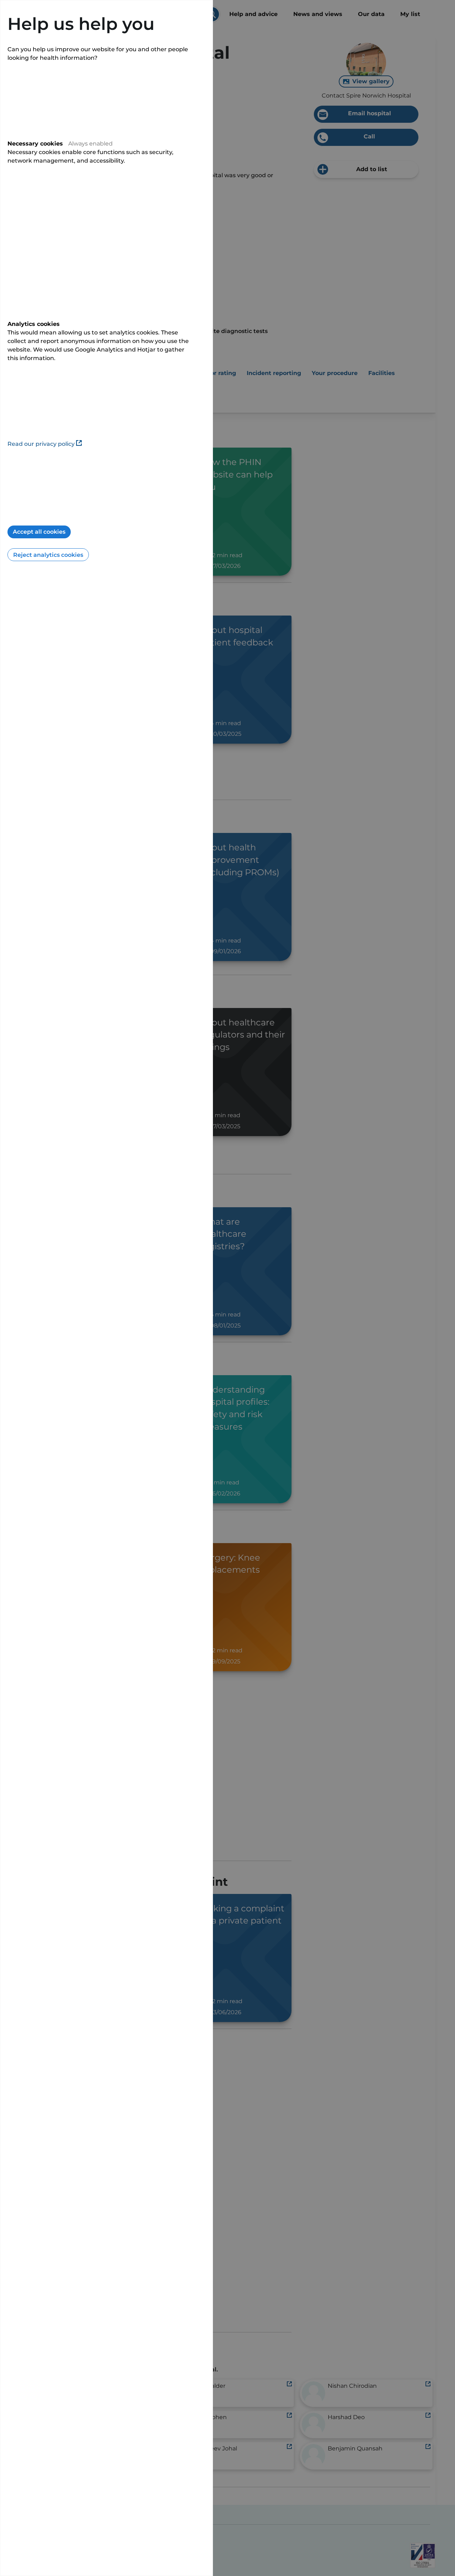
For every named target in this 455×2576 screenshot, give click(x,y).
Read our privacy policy (41, 444)
